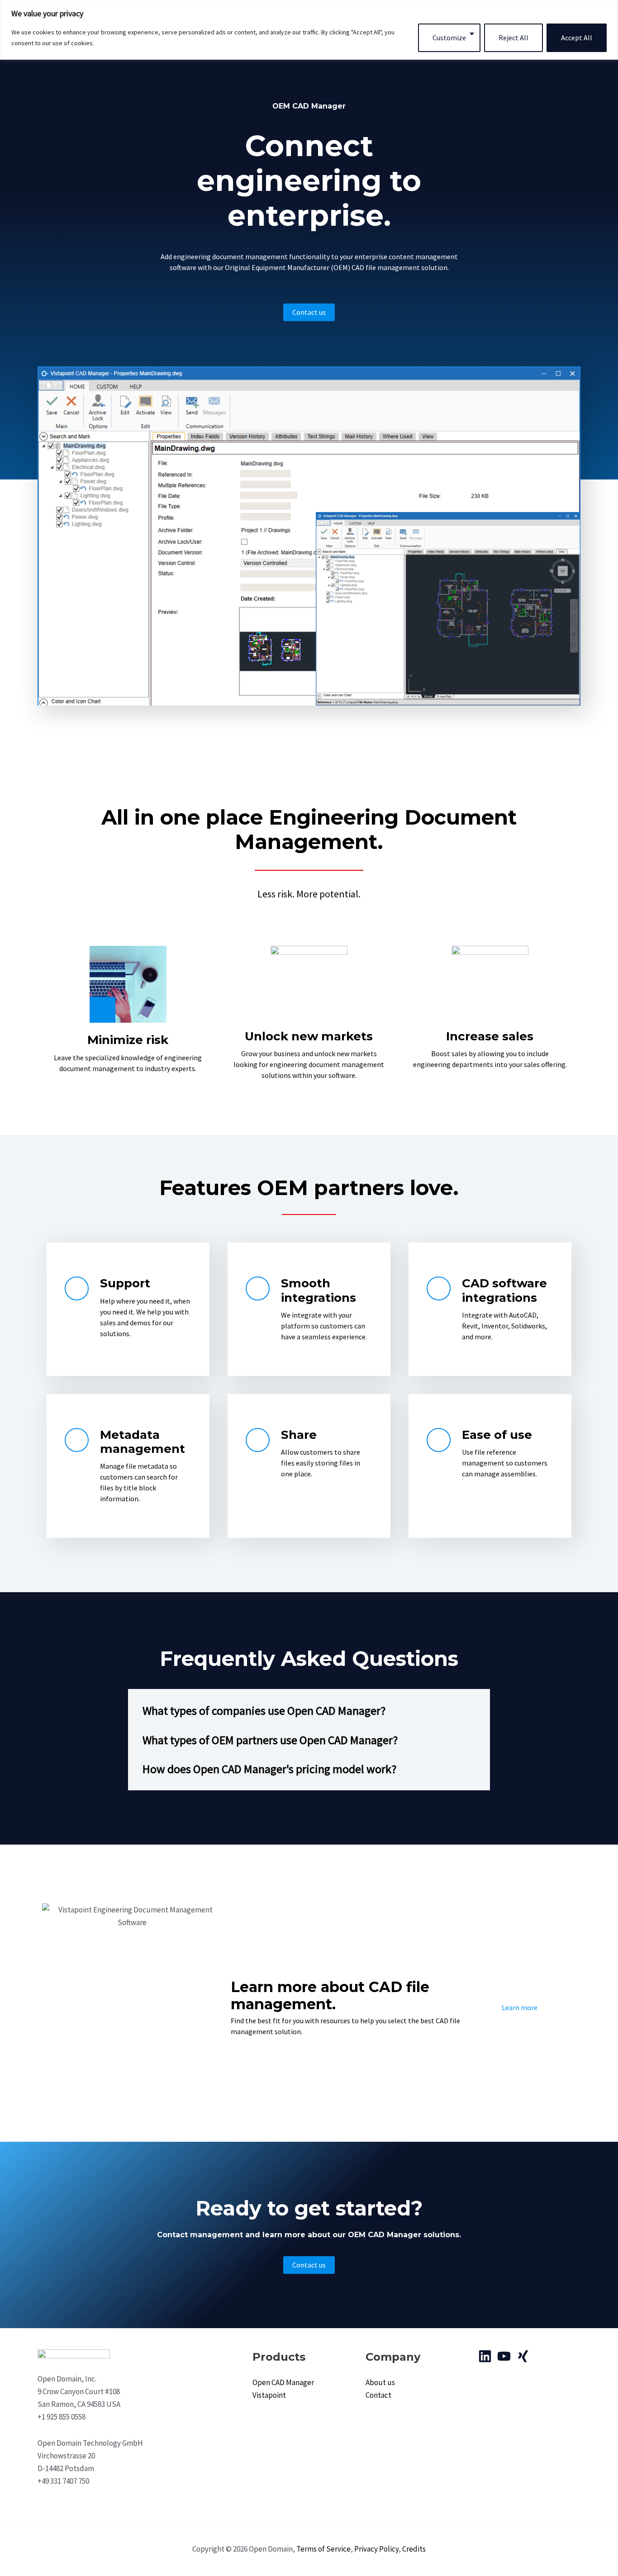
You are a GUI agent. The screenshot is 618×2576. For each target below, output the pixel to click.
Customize (449, 38)
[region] (309, 30)
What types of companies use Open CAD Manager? (264, 1710)
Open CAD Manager (283, 2382)
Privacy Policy (376, 2549)
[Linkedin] (485, 2356)
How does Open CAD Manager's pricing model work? (269, 1769)
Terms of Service (323, 2549)
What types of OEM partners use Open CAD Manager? (270, 1740)
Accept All (577, 38)
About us (380, 2382)
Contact (378, 2395)
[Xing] (523, 2356)
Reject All (513, 38)
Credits (414, 2549)
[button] (309, 1710)
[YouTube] (504, 2356)
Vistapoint (269, 2395)
